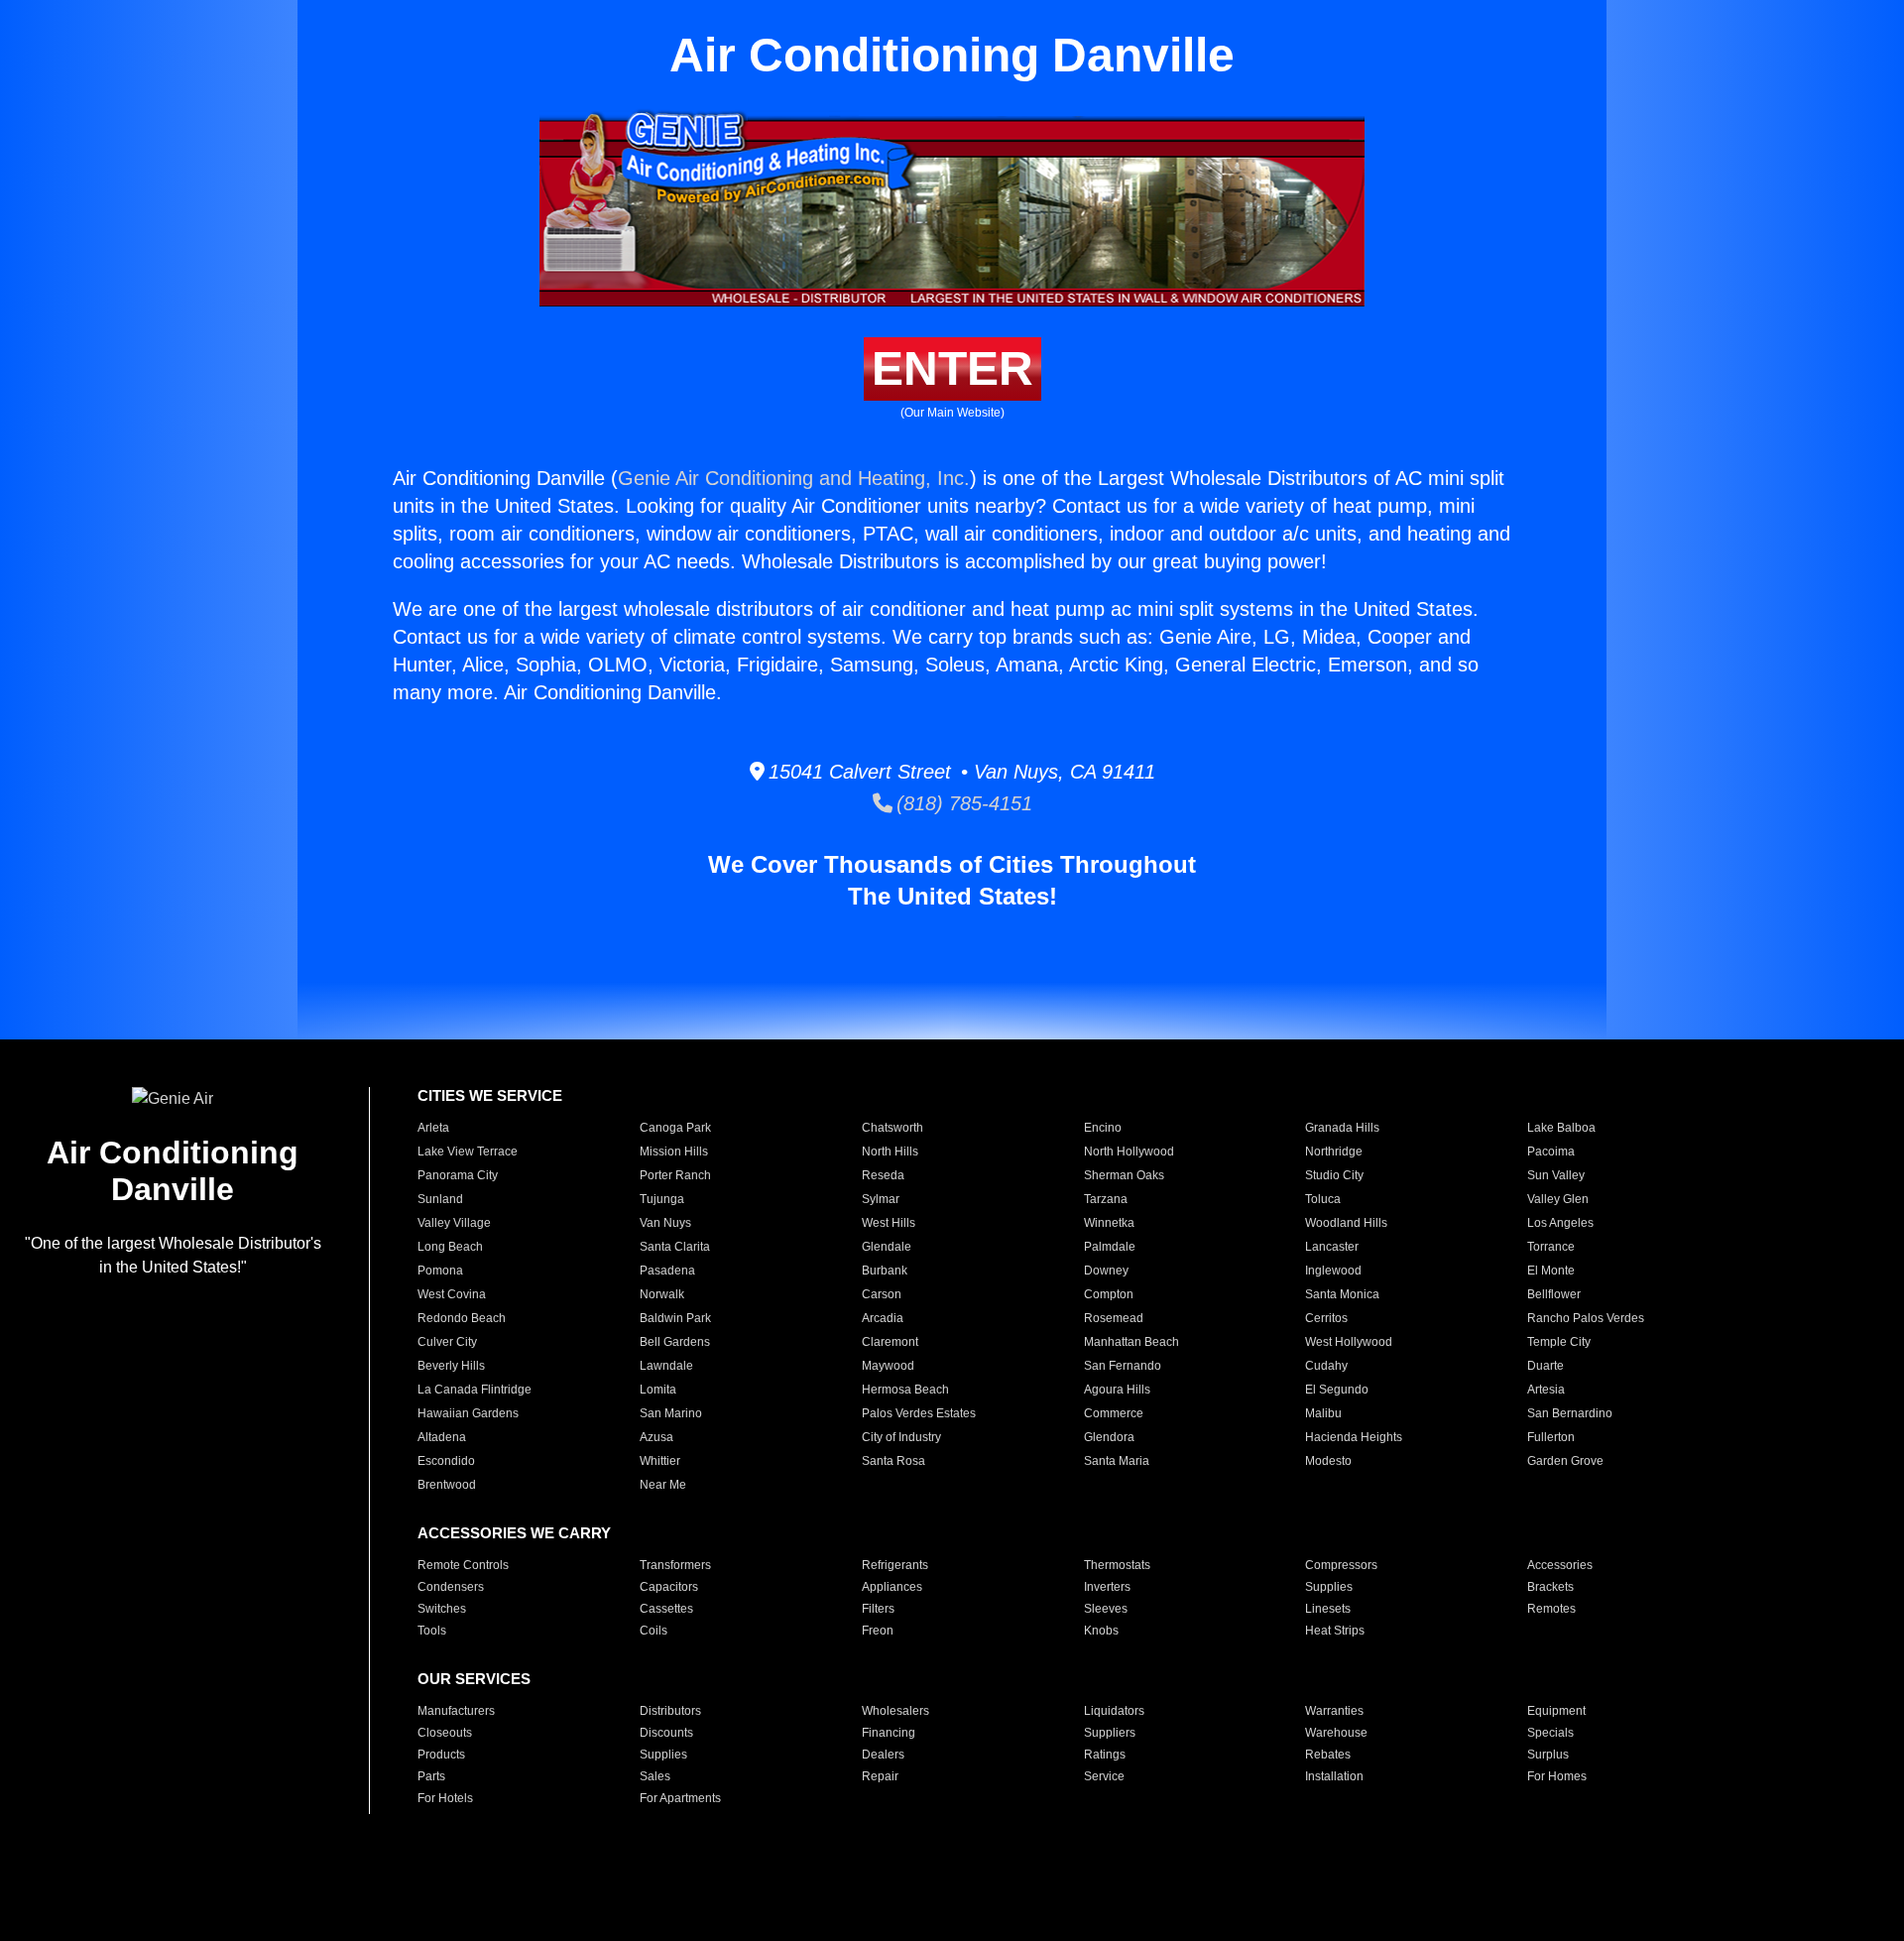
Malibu (1323, 1413)
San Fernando (1123, 1366)
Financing (889, 1733)
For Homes (1557, 1776)
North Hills (890, 1152)
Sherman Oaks (1124, 1175)
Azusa (656, 1437)
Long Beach (450, 1247)
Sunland (440, 1199)
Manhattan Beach (1131, 1342)
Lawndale (666, 1366)
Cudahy (1326, 1366)
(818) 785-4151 (962, 803)
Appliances (892, 1587)
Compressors (1341, 1565)
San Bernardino (1570, 1413)
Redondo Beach (462, 1318)
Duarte (1546, 1366)
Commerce (1114, 1413)
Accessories (1560, 1565)
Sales (655, 1776)
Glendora (1109, 1437)
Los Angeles (1560, 1223)
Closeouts (445, 1733)
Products (441, 1755)
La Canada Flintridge (475, 1390)
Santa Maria (1117, 1461)
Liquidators (1114, 1711)
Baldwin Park (675, 1318)
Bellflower (1554, 1294)
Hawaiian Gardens (468, 1413)
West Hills (889, 1223)
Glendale (887, 1247)
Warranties (1334, 1711)
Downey (1106, 1271)
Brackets (1550, 1587)
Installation (1334, 1776)
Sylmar (881, 1199)
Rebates (1328, 1755)
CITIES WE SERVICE (490, 1095)
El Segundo (1337, 1390)
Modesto (1328, 1461)
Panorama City (458, 1175)
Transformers (675, 1565)
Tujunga (662, 1199)
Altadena (442, 1437)
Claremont (890, 1342)
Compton (1109, 1294)
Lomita (658, 1390)
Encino (1103, 1128)
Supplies (1329, 1587)
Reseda (883, 1175)
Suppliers (1110, 1733)
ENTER (952, 368)
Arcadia (883, 1318)
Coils (654, 1631)
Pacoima (1551, 1152)
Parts (431, 1776)
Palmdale (1110, 1247)
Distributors (670, 1711)
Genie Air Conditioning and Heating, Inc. (794, 478)
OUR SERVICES (474, 1679)
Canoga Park (675, 1128)
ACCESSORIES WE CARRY (514, 1533)
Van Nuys (665, 1223)
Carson (882, 1294)
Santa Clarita (675, 1247)
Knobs (1101, 1631)
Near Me (663, 1485)
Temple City (1559, 1342)
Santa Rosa (893, 1461)
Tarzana (1106, 1199)
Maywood (888, 1366)
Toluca (1323, 1199)
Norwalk (662, 1294)
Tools (432, 1631)
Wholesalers (895, 1711)
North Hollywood (1129, 1152)
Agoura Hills (1117, 1390)
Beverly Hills (451, 1366)
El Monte (1551, 1271)
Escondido (446, 1461)
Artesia (1546, 1390)
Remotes (1551, 1609)
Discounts (666, 1733)
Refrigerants (895, 1565)
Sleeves (1106, 1609)
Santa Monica (1342, 1294)
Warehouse (1336, 1733)
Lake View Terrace (468, 1152)
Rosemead (1114, 1318)
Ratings (1105, 1755)
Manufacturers (456, 1711)
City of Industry (901, 1437)
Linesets (1328, 1609)
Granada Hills (1342, 1128)
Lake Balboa (1561, 1128)
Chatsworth (892, 1128)
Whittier (660, 1461)
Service (1104, 1776)
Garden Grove (1565, 1461)
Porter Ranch (675, 1175)
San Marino (671, 1413)
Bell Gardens (675, 1342)
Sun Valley (1556, 1175)
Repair (880, 1776)
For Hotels (445, 1798)
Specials (1550, 1733)
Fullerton (1551, 1437)
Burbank (885, 1271)
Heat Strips (1335, 1631)
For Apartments (680, 1798)
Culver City (447, 1342)
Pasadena (667, 1271)
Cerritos (1326, 1318)
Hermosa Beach (905, 1390)
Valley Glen (1558, 1199)
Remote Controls (463, 1565)
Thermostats (1117, 1565)
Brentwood (447, 1485)
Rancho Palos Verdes (1586, 1318)
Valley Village (454, 1223)
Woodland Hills (1346, 1223)
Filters (878, 1609)
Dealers (883, 1755)
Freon (878, 1631)
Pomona (440, 1271)
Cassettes (666, 1609)
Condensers (451, 1587)
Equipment (1556, 1711)
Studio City (1334, 1175)
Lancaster (1332, 1247)
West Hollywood (1349, 1342)
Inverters (1107, 1587)
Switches (442, 1609)
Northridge (1334, 1152)
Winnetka (1109, 1223)
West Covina (452, 1294)
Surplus (1548, 1755)
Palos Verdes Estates (919, 1413)
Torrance (1551, 1247)
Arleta (433, 1128)
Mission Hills (674, 1152)
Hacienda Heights (1354, 1437)
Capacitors (669, 1587)
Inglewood (1333, 1271)
